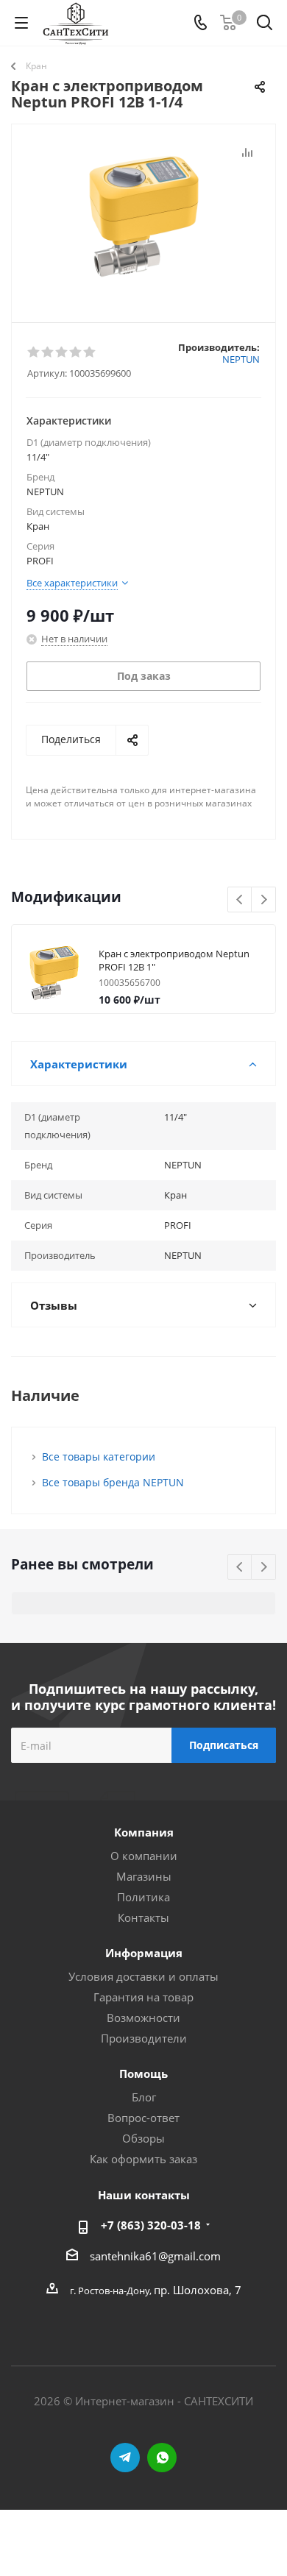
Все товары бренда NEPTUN (113, 1482)
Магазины (144, 1876)
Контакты (143, 1917)
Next (264, 900)
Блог (144, 2097)
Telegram (125, 2458)
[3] (62, 352)
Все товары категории (99, 1456)
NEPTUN (241, 359)
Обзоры (143, 2138)
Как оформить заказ (143, 2159)
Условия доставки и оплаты (143, 1976)
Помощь (143, 2073)
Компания (144, 1832)
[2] (48, 352)
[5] (90, 352)
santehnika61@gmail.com (155, 2256)
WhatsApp (162, 2458)
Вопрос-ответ (143, 2118)
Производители (144, 2038)
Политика (143, 1897)
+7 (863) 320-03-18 (151, 2225)
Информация (144, 1953)
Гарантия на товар (143, 1997)
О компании (144, 1856)
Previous (240, 900)
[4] (76, 352)
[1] (34, 352)
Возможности (143, 2018)
